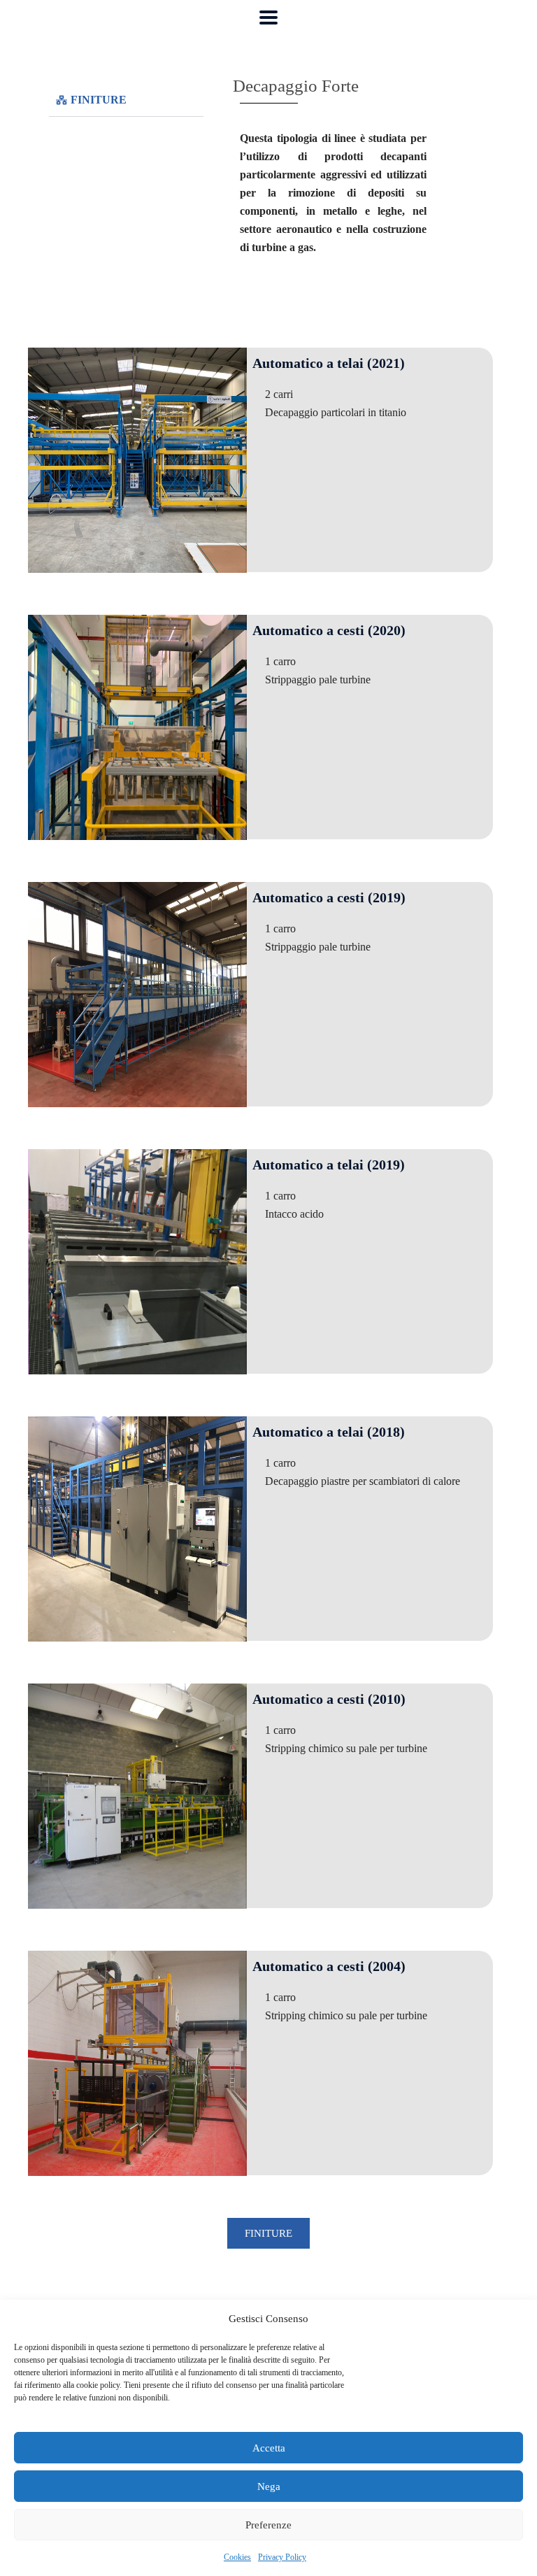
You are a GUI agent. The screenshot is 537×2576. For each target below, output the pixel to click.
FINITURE (99, 100)
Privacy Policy (282, 2557)
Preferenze (268, 2525)
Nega (269, 2486)
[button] (126, 100)
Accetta (269, 2448)
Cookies (237, 2557)
